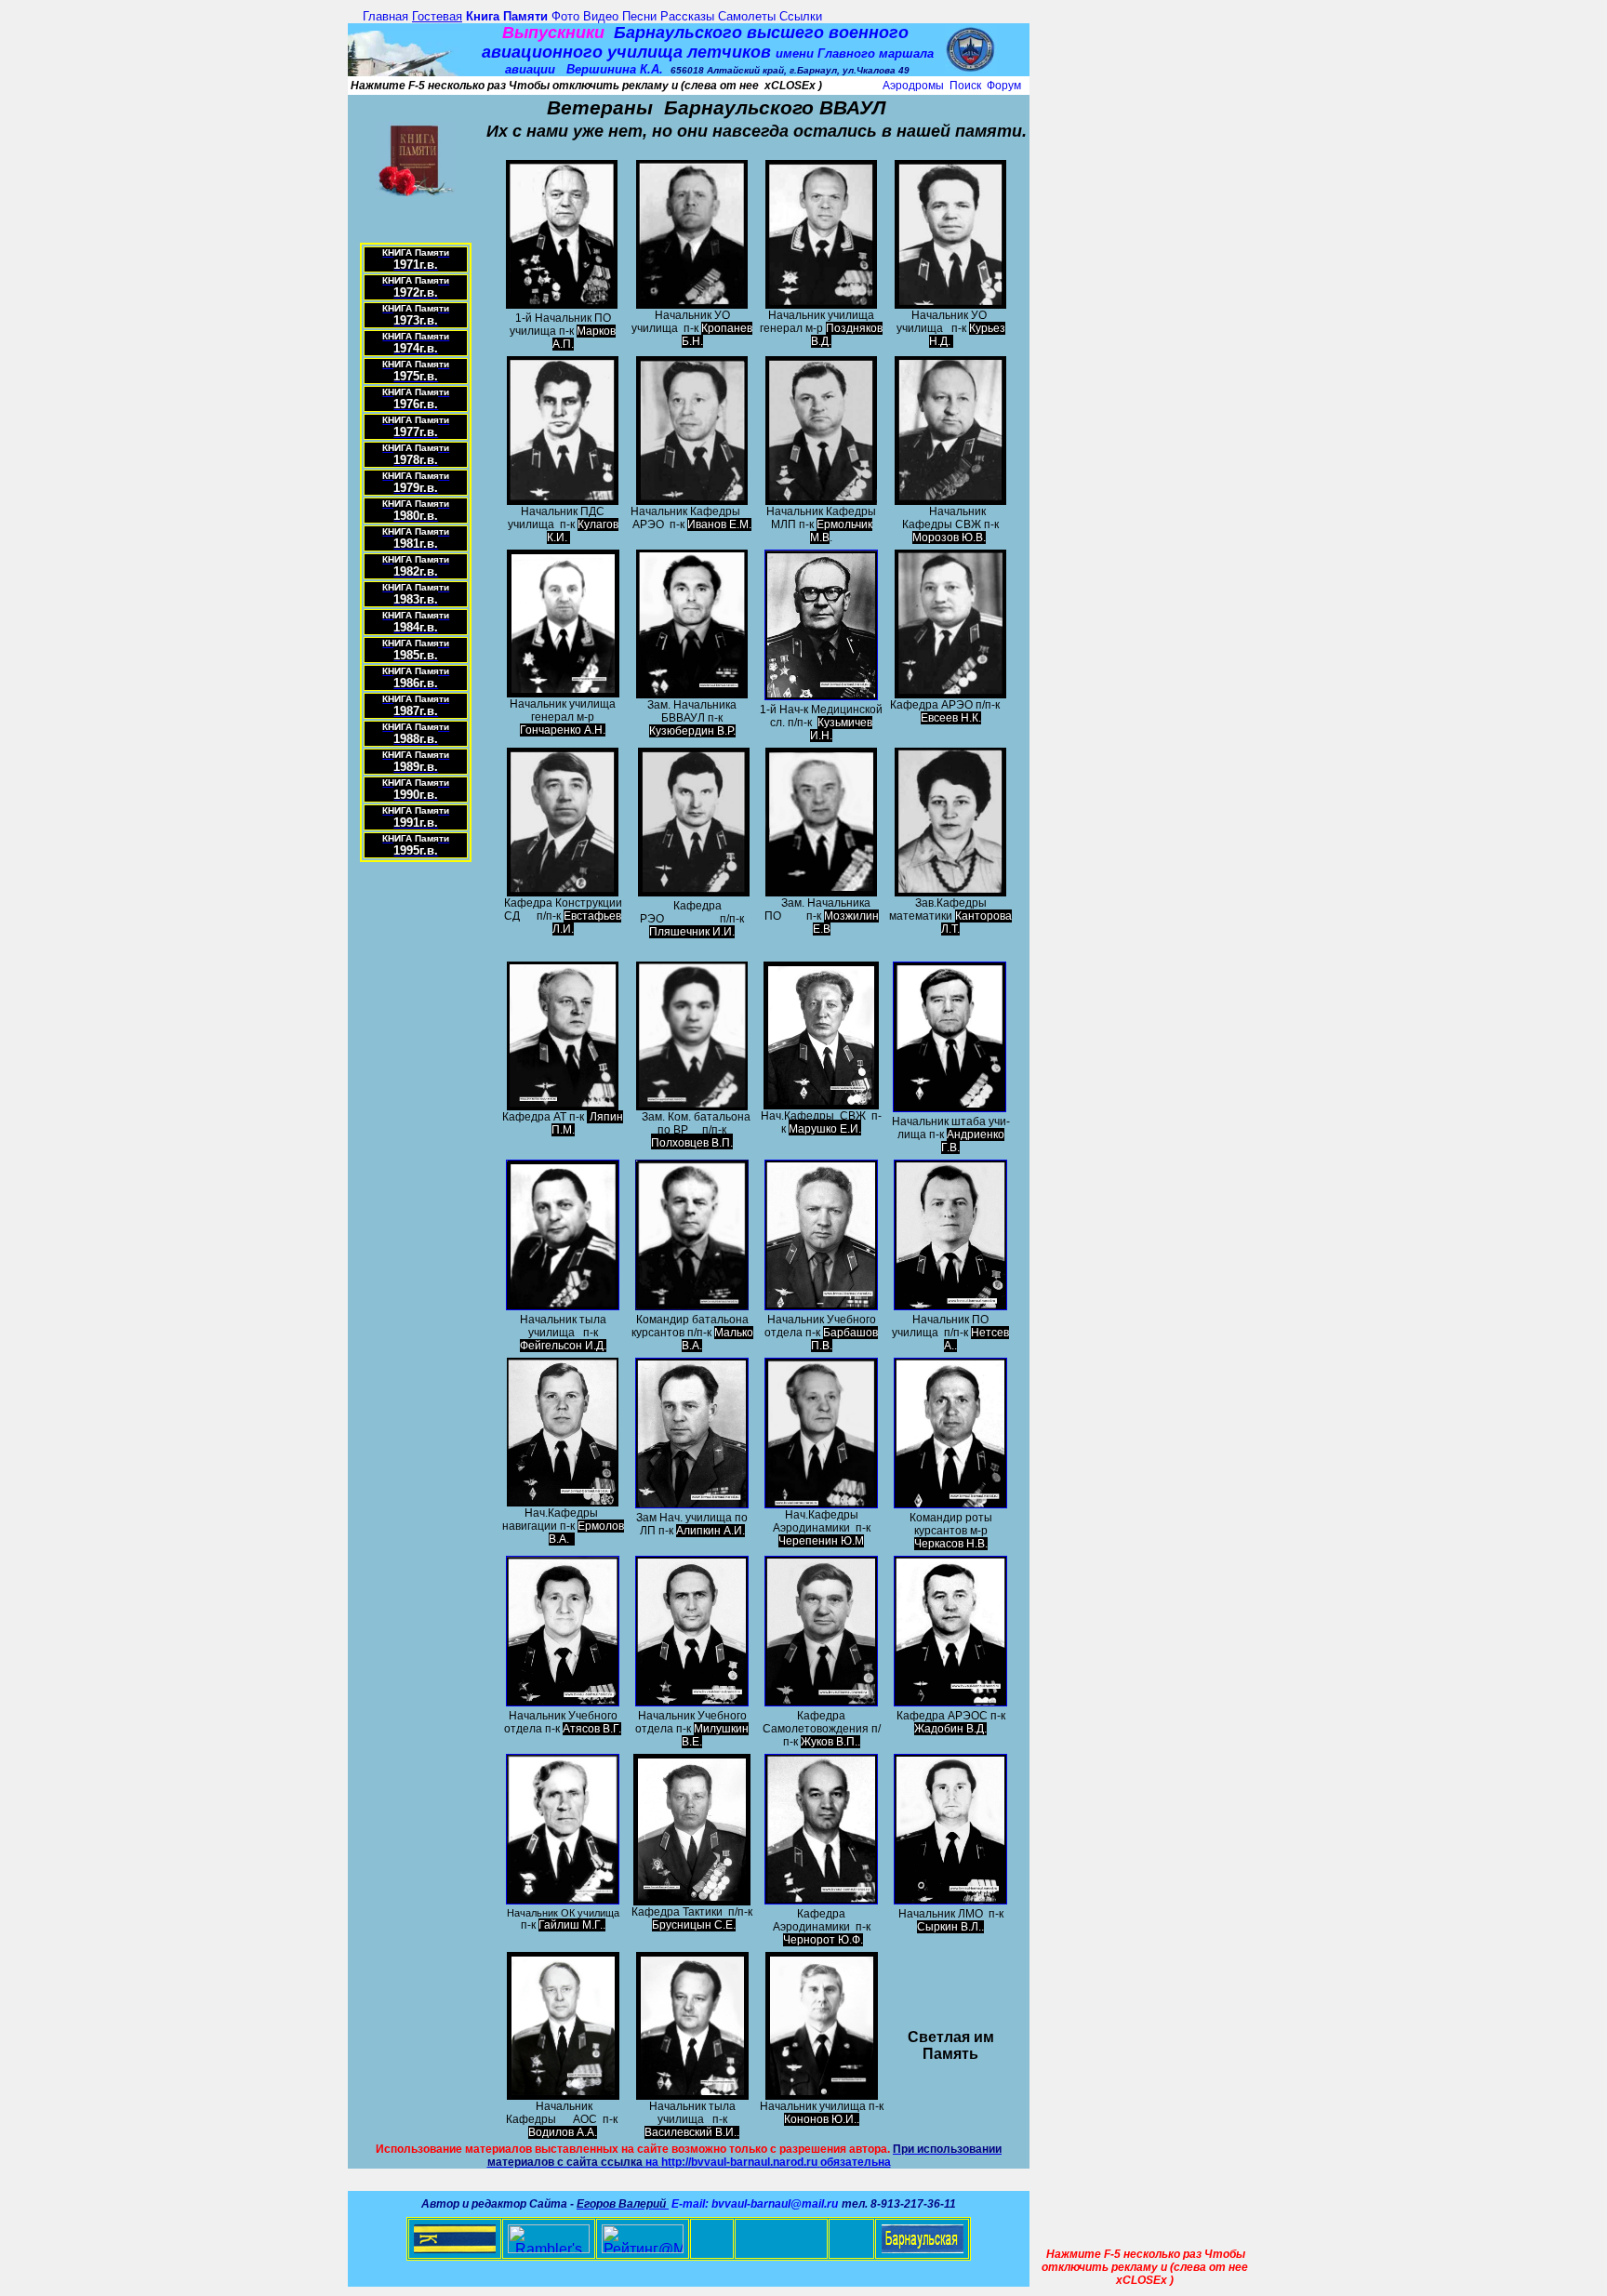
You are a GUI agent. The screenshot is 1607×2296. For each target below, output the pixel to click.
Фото (565, 16)
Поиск (965, 86)
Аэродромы (913, 86)
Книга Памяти (507, 16)
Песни (639, 16)
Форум (1004, 86)
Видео (601, 16)
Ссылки (801, 16)
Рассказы (687, 16)
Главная (385, 16)
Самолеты (747, 16)
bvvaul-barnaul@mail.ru (775, 2204)
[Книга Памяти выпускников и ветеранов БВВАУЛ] (416, 191)
